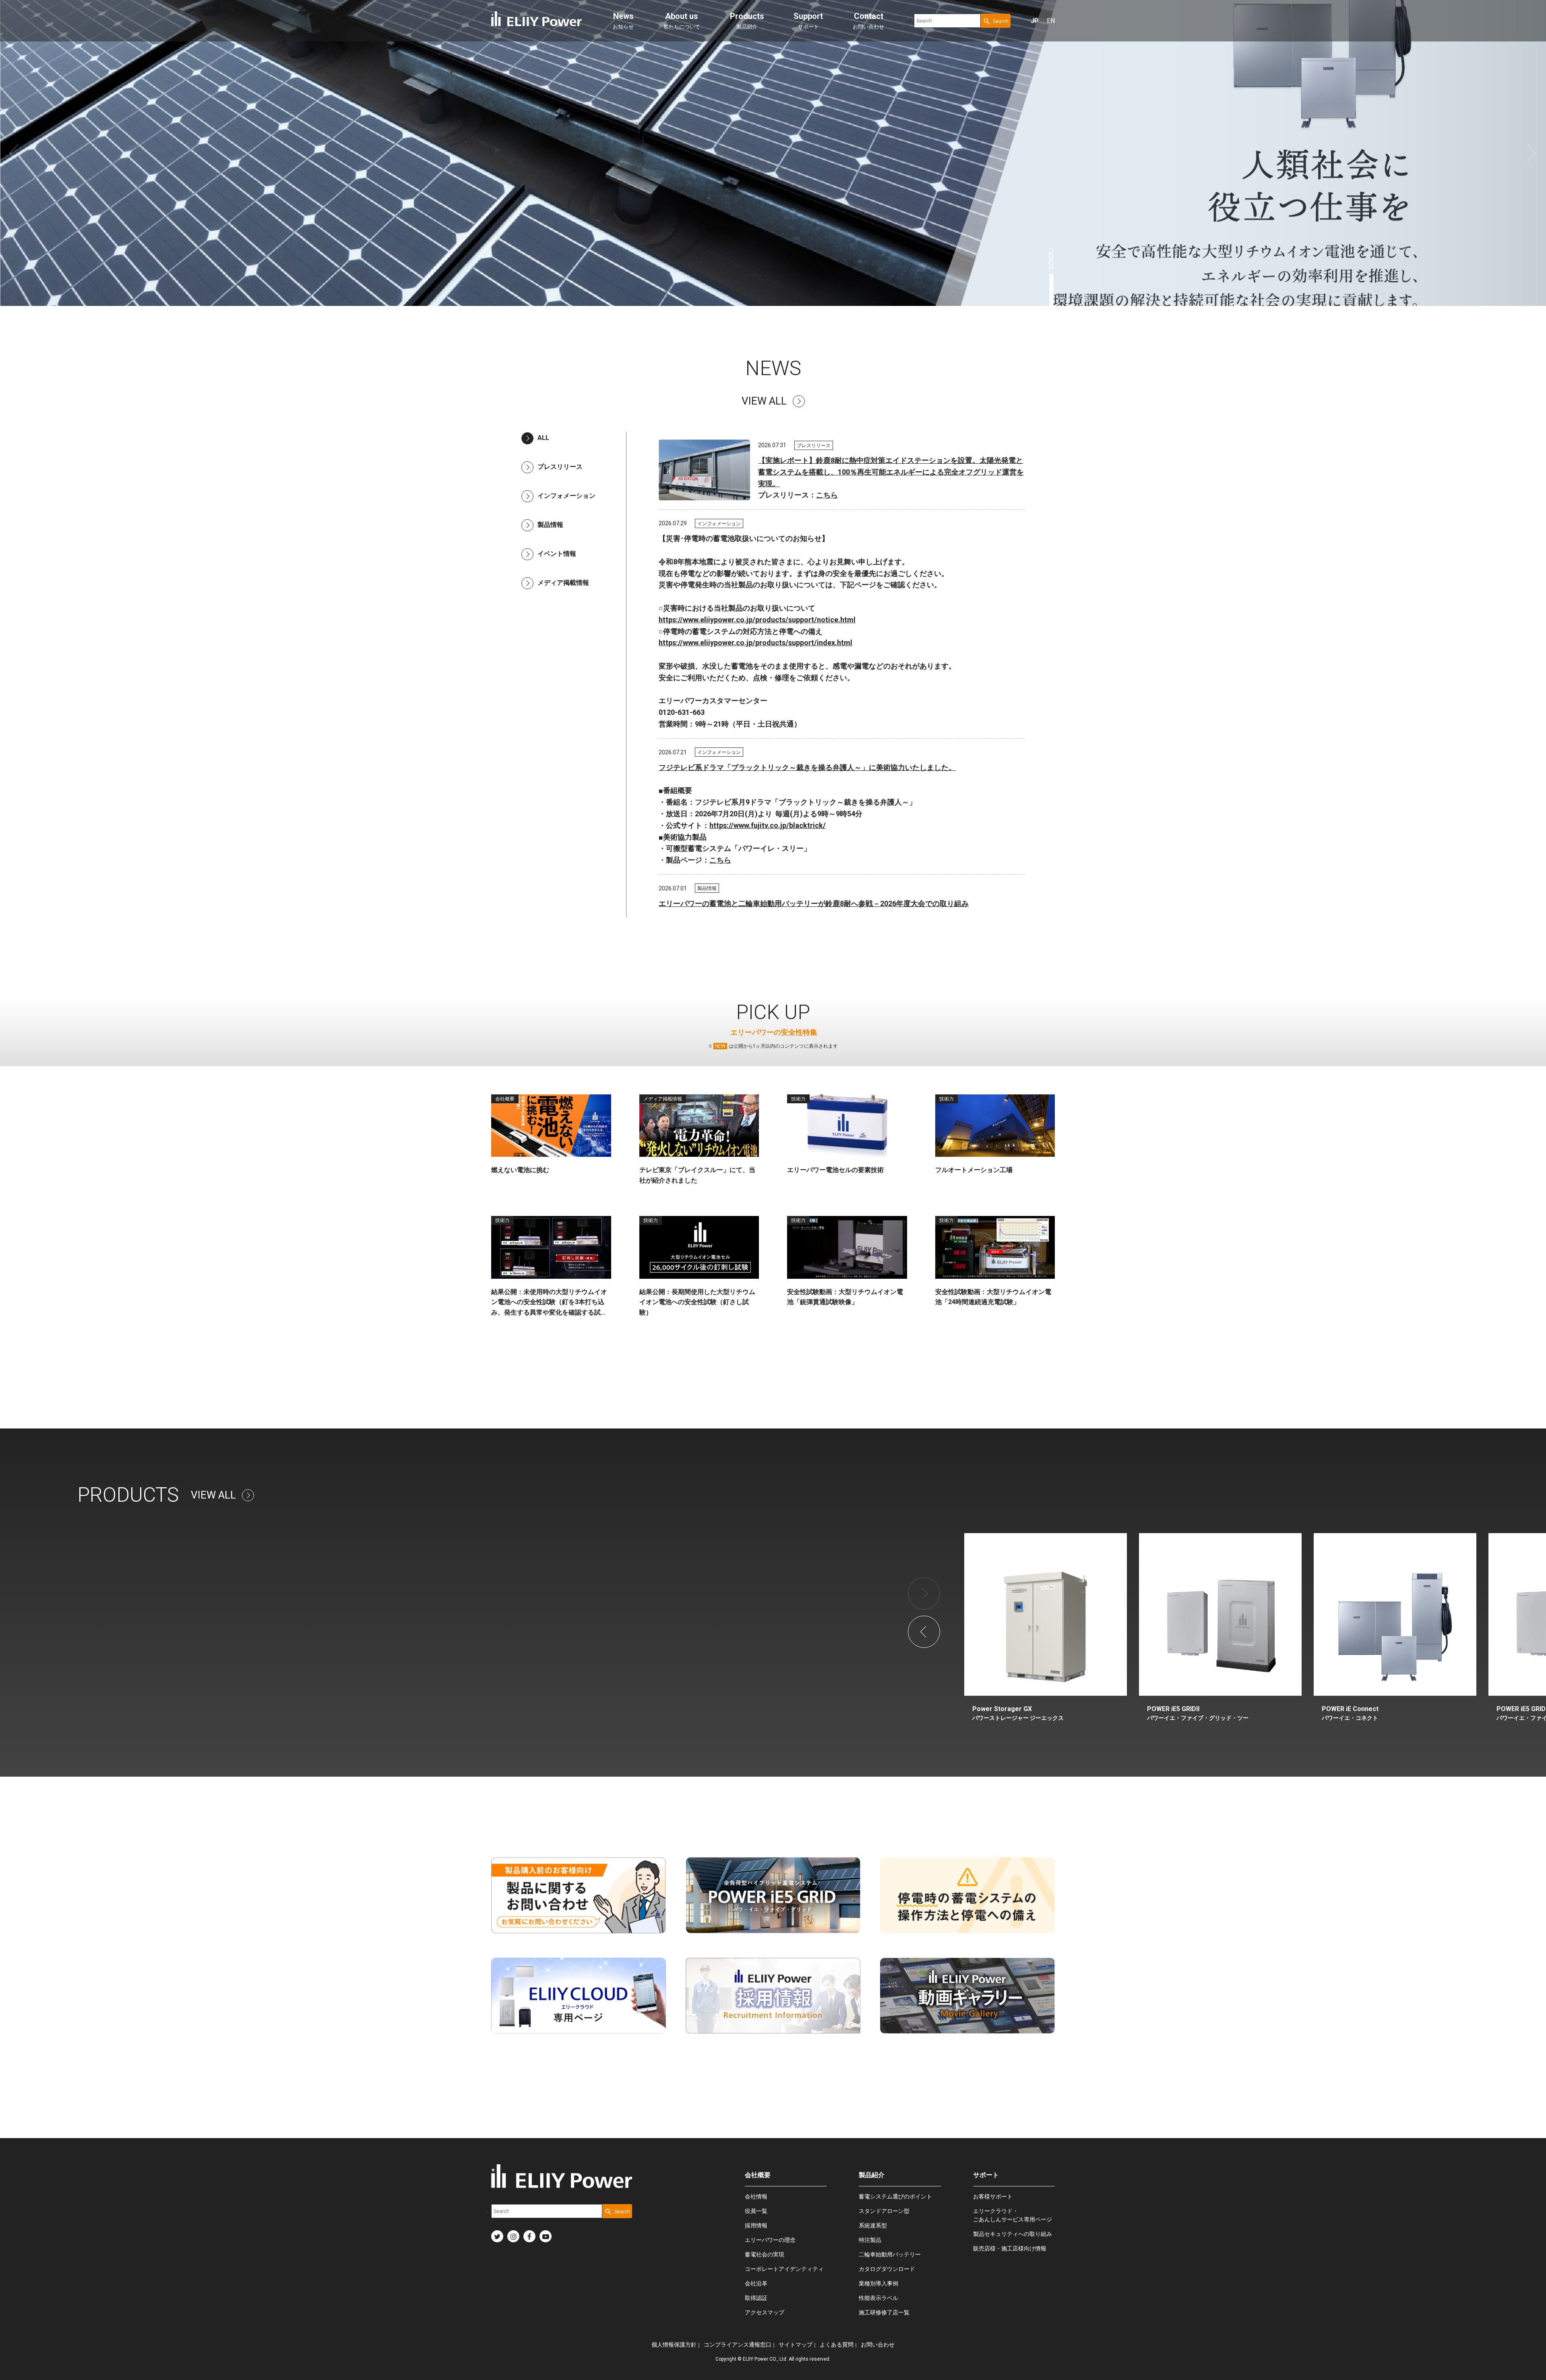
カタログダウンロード (887, 2269)
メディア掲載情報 (563, 583)
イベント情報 (557, 554)
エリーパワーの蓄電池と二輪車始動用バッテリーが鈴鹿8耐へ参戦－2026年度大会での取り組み (814, 903)
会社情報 (756, 2196)
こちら (827, 495)
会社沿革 (756, 2283)
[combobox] (947, 21)
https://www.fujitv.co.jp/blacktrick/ (768, 825)
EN (1051, 21)
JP (1035, 21)
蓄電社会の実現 (765, 2254)
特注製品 (870, 2240)
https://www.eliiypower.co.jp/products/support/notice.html (757, 620)
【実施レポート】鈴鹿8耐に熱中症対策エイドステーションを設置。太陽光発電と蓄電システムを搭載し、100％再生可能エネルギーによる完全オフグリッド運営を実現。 (891, 472)
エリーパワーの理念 (770, 2240)
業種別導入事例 (878, 2283)
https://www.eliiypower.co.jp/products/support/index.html (755, 643)
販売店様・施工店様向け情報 (1010, 2248)
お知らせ (623, 21)
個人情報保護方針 (674, 2345)
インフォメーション (566, 496)
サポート (808, 21)
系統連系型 (873, 2225)
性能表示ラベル (878, 2298)
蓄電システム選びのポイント (895, 2196)
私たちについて (682, 21)
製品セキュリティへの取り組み (1013, 2234)
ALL (543, 438)
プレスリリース (560, 467)
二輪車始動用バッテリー (890, 2254)
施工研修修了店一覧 (884, 2312)
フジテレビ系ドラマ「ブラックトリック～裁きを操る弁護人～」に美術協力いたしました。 (807, 767)
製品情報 (550, 525)
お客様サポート (993, 2196)
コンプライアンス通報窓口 (738, 2345)
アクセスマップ (765, 2312)
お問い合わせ (868, 21)
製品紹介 (747, 21)
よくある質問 (837, 2345)
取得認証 (756, 2298)
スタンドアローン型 (884, 2211)
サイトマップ (796, 2345)
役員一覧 (756, 2211)
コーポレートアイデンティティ (784, 2269)
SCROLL (1052, 258)
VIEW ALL (764, 401)
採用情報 (756, 2225)
